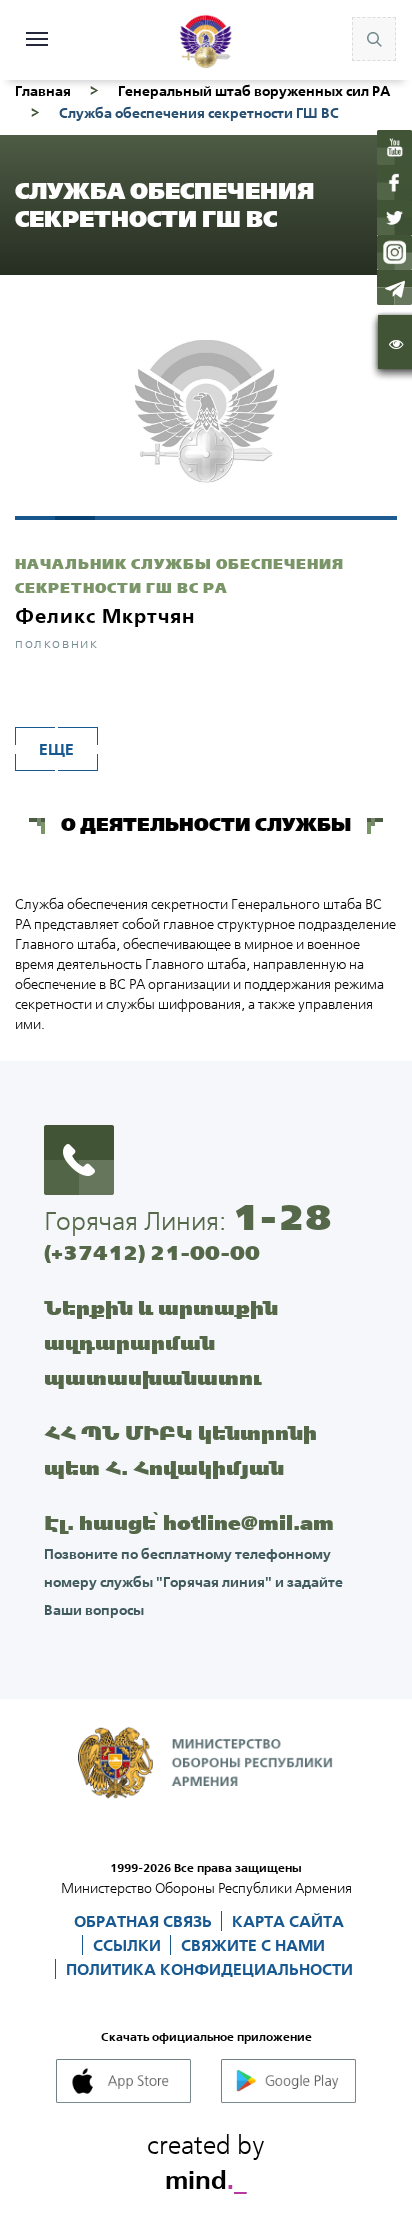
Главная (43, 91)
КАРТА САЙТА (288, 1921)
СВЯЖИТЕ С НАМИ (253, 1945)
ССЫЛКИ (129, 1945)
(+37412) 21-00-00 (152, 1252)
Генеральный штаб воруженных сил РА (254, 91)
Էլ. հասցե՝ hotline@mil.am (189, 1522)
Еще (56, 749)
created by (206, 2159)
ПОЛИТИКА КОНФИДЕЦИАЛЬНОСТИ (209, 1969)
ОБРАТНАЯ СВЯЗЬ (145, 1921)
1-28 (282, 1217)
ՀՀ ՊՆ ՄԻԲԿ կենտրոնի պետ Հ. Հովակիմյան (180, 1450)
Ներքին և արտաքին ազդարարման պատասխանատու (161, 1342)
